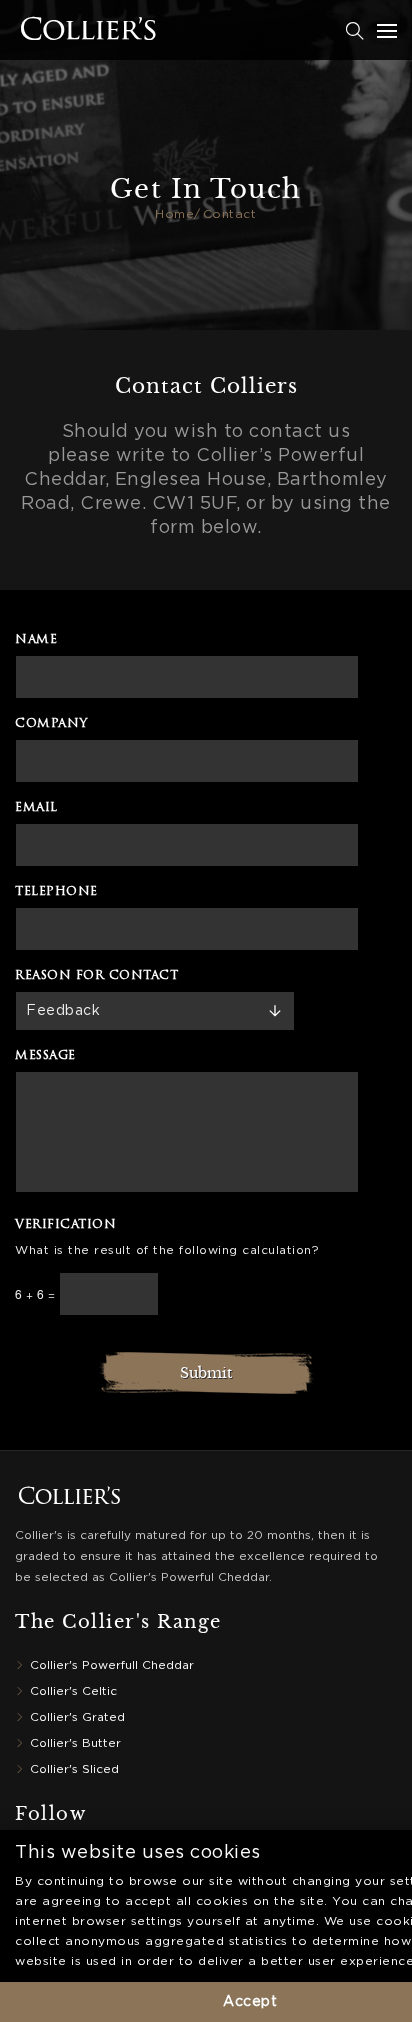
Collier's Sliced (74, 1769)
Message (45, 1056)
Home (174, 214)
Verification (65, 1225)
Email (36, 808)
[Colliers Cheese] (33, 30)
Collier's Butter (75, 1743)
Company (51, 724)
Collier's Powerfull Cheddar (112, 1665)
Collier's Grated (77, 1717)
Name (36, 640)
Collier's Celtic (73, 1691)
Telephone (56, 892)
